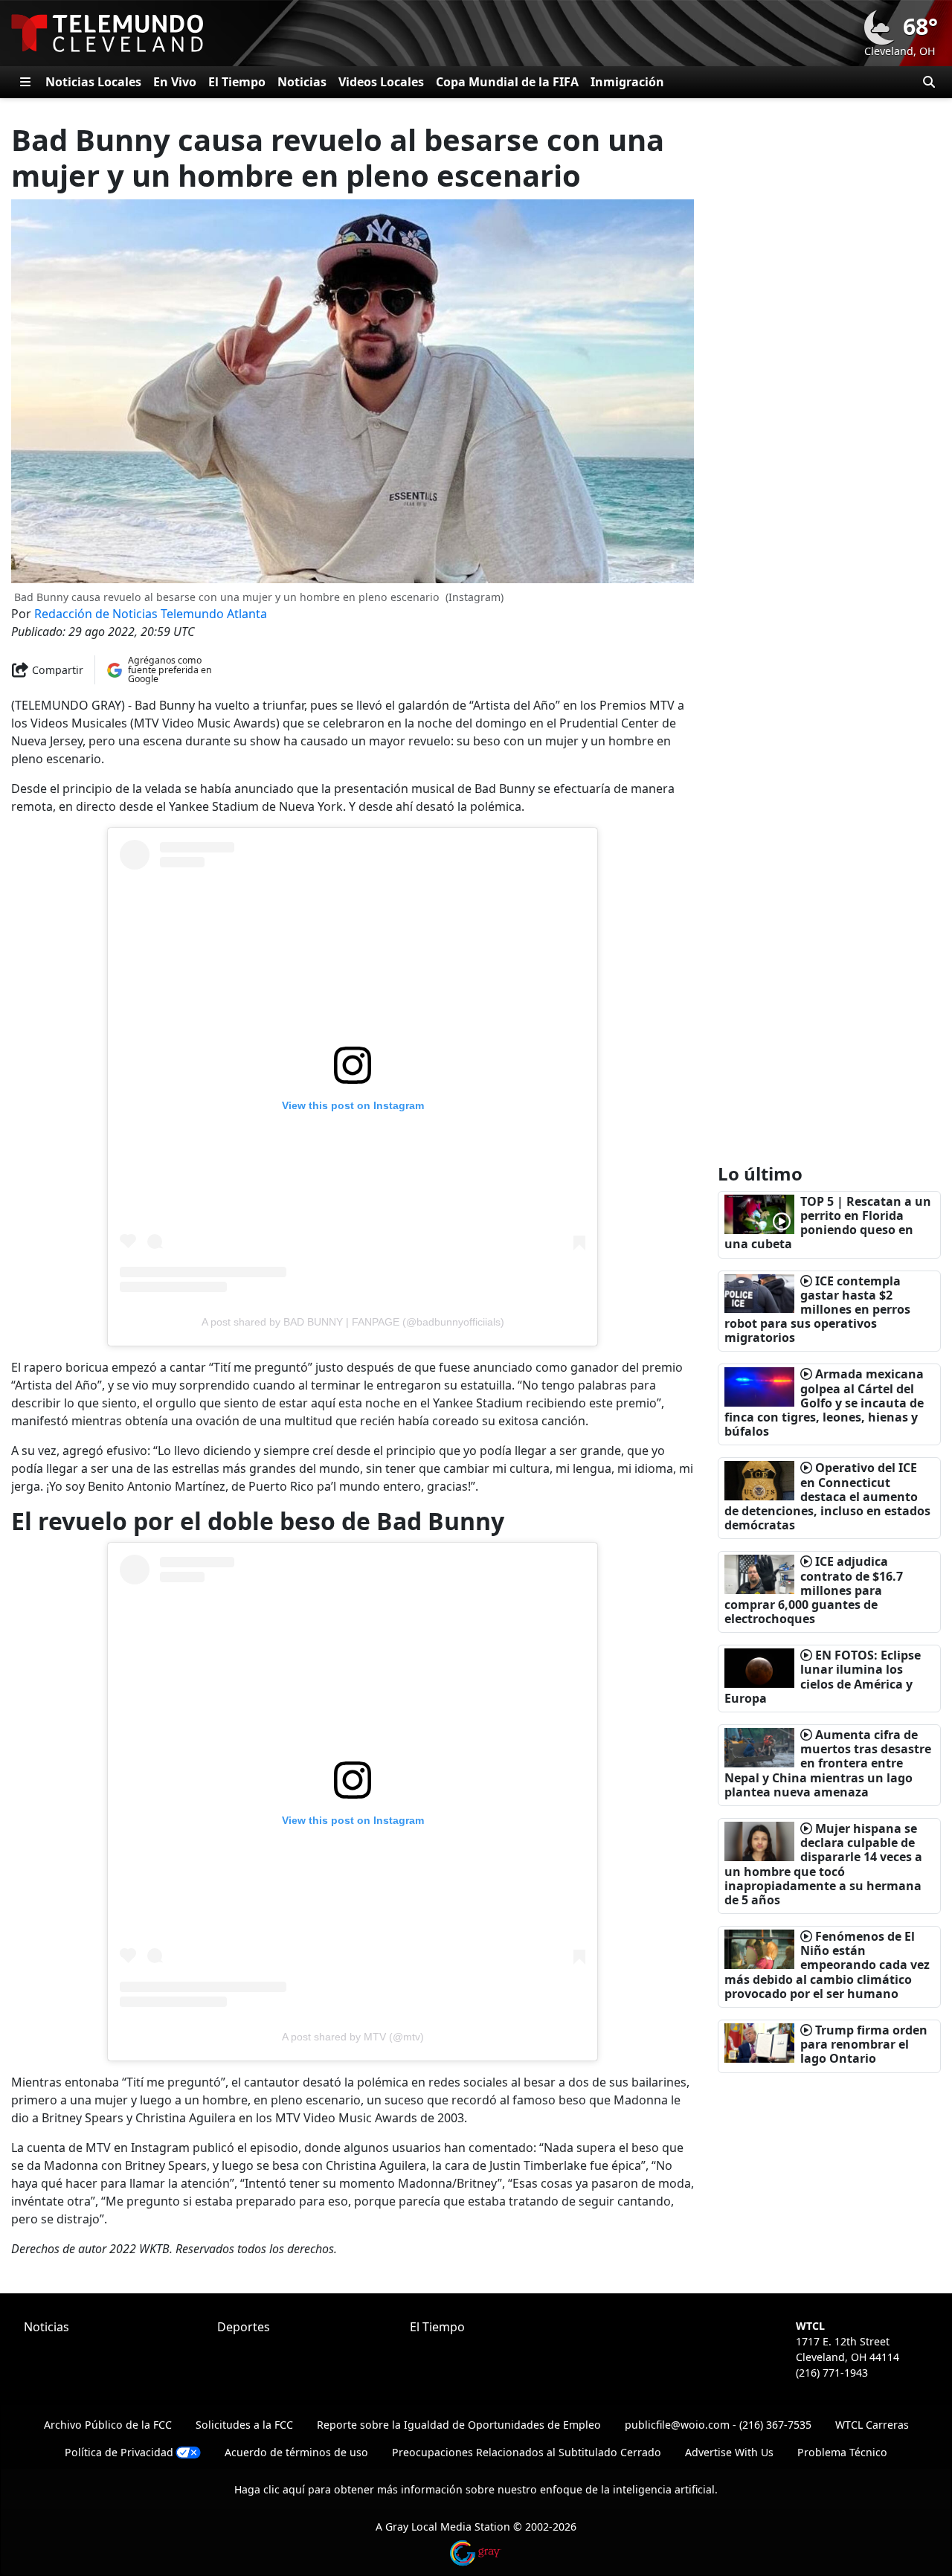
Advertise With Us (729, 2452)
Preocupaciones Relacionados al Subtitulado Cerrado (527, 2452)
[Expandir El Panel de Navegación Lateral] (25, 82)
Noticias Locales (93, 82)
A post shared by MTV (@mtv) (353, 2037)
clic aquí (284, 2489)
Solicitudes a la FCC (244, 2425)
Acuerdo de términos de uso (296, 2452)
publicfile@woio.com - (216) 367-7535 (718, 2425)
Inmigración (627, 82)
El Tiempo (237, 82)
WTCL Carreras (872, 2425)
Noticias (302, 82)
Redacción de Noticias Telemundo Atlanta (151, 614)
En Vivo (175, 82)
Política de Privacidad (119, 2452)
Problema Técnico (842, 2452)
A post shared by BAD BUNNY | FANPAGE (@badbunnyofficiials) (353, 1322)
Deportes (244, 2327)
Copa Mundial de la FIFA (507, 82)
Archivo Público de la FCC (108, 2425)
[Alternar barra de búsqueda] (929, 82)
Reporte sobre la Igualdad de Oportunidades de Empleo (459, 2425)
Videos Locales (381, 82)
